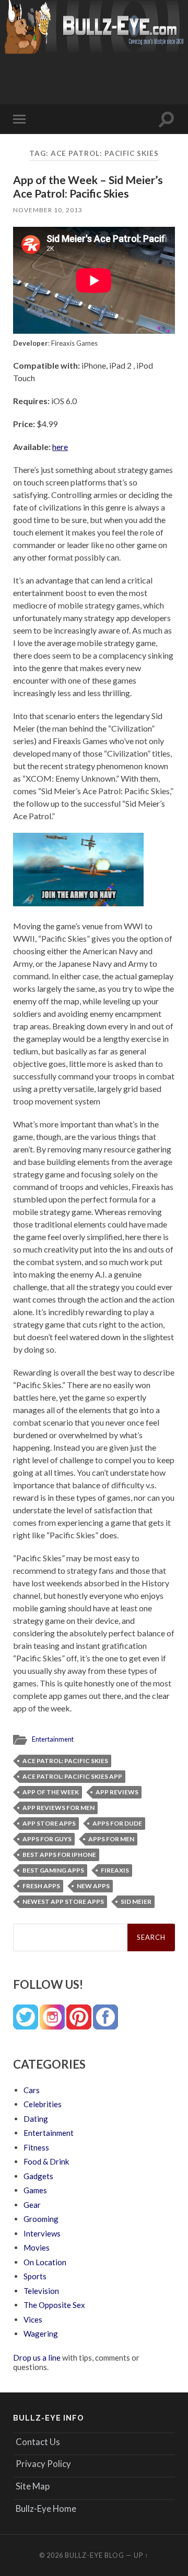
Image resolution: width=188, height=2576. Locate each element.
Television (41, 2291)
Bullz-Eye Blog (95, 2555)
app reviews (117, 1792)
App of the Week (51, 1792)
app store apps (49, 1823)
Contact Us (38, 2442)
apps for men (111, 1839)
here (60, 447)
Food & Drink (46, 2161)
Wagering (41, 2334)
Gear (32, 2205)
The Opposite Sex (54, 2305)
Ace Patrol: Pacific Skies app (72, 1776)
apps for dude (117, 1823)
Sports (35, 2276)
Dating (36, 2119)
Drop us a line (37, 2358)
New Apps (93, 1886)
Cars (32, 2090)
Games (35, 2190)
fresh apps (41, 1886)
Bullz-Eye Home (46, 2508)
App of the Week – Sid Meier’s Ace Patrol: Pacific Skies (88, 186)
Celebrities (43, 2104)
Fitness (36, 2147)
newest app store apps (63, 1901)
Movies (37, 2247)
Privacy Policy (43, 2464)
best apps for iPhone (59, 1855)
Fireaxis (115, 1870)
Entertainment (53, 1739)
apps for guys (47, 1839)
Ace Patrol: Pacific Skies (65, 1761)
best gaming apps (53, 1870)
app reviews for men (58, 1808)
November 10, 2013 (48, 210)
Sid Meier (136, 1901)
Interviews (42, 2233)
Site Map (33, 2486)
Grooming (41, 2219)
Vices (33, 2319)
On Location (45, 2262)
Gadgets (38, 2176)
